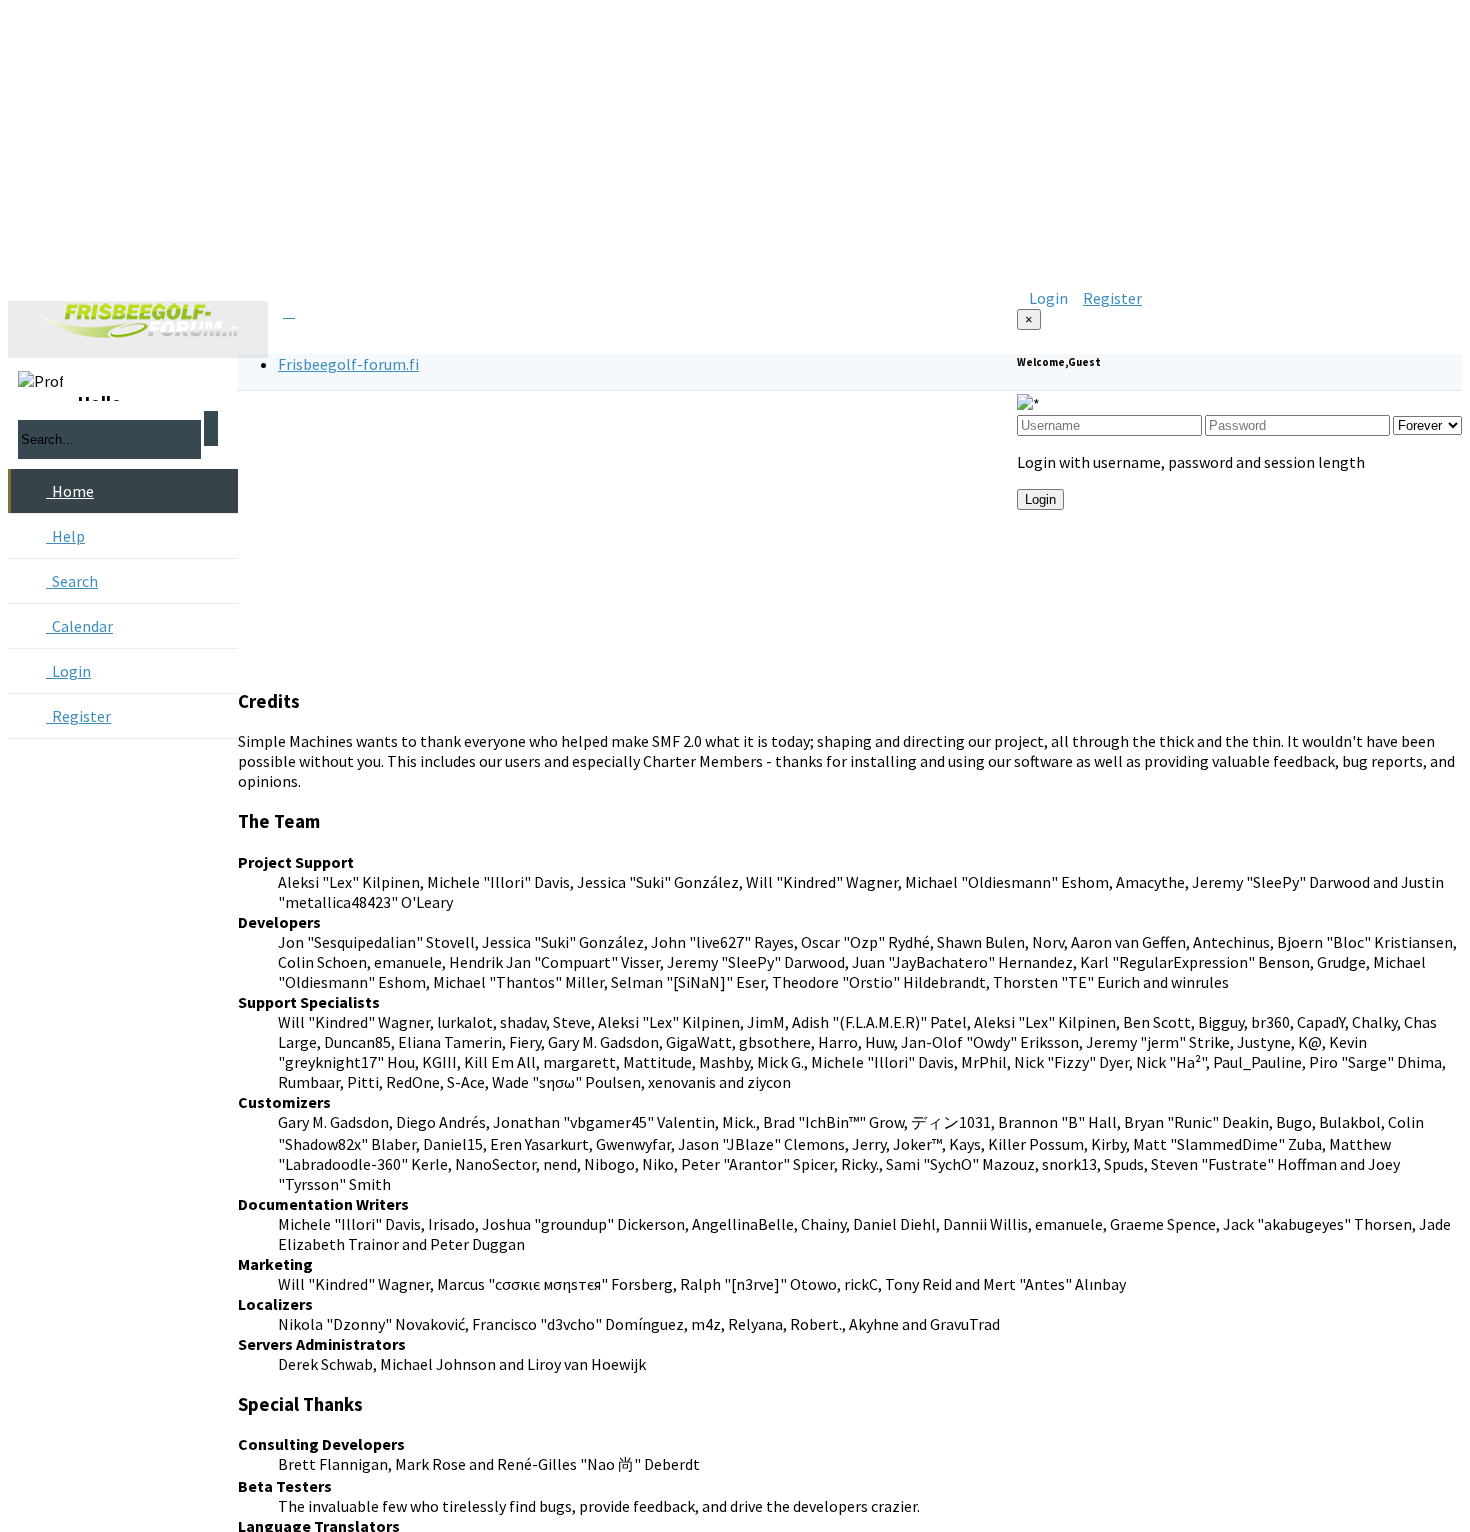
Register (1112, 298)
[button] (289, 312)
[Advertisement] (735, 148)
